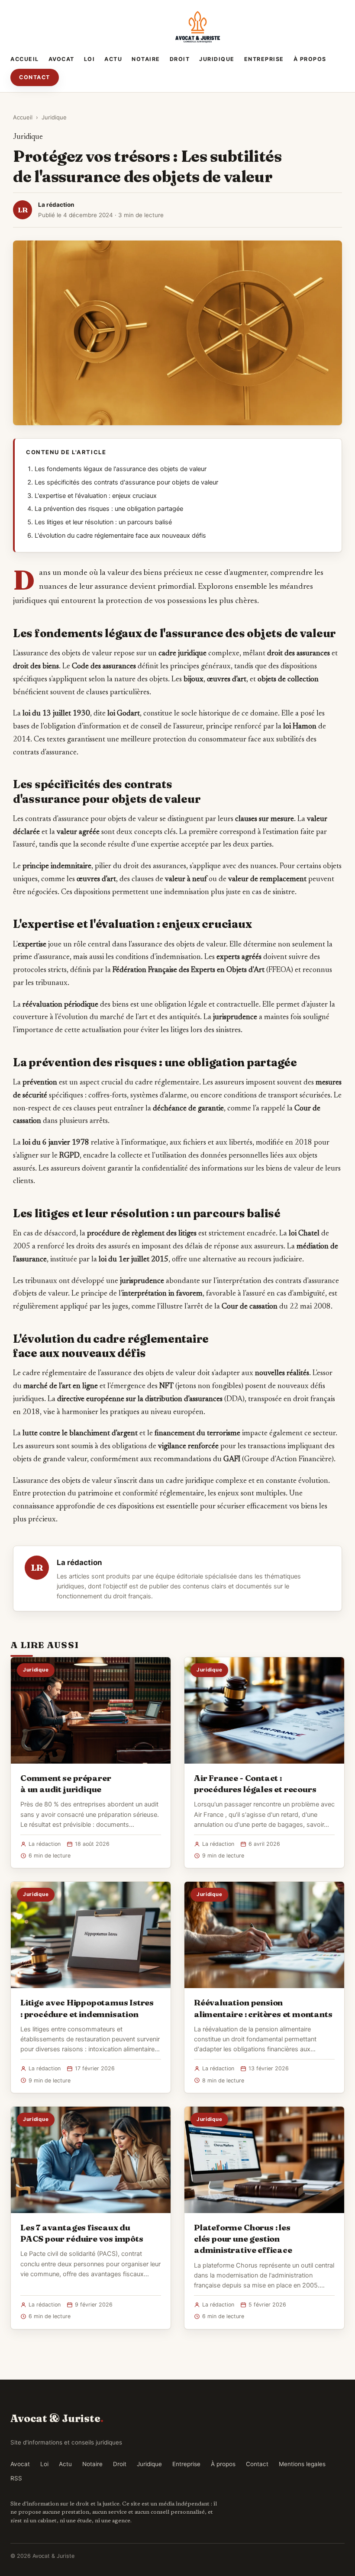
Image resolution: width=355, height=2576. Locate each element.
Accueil (25, 59)
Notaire (146, 59)
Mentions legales (302, 2464)
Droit (180, 59)
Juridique (217, 59)
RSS (16, 2478)
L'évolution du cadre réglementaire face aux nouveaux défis (120, 536)
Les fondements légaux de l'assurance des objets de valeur (121, 469)
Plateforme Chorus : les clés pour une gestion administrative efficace (243, 2239)
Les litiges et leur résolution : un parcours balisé (103, 522)
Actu (113, 59)
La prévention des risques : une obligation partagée (109, 509)
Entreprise (264, 59)
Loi (90, 59)
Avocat (61, 59)
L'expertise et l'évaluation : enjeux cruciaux (96, 496)
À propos (310, 59)
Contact (35, 77)
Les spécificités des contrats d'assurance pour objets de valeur (126, 482)
